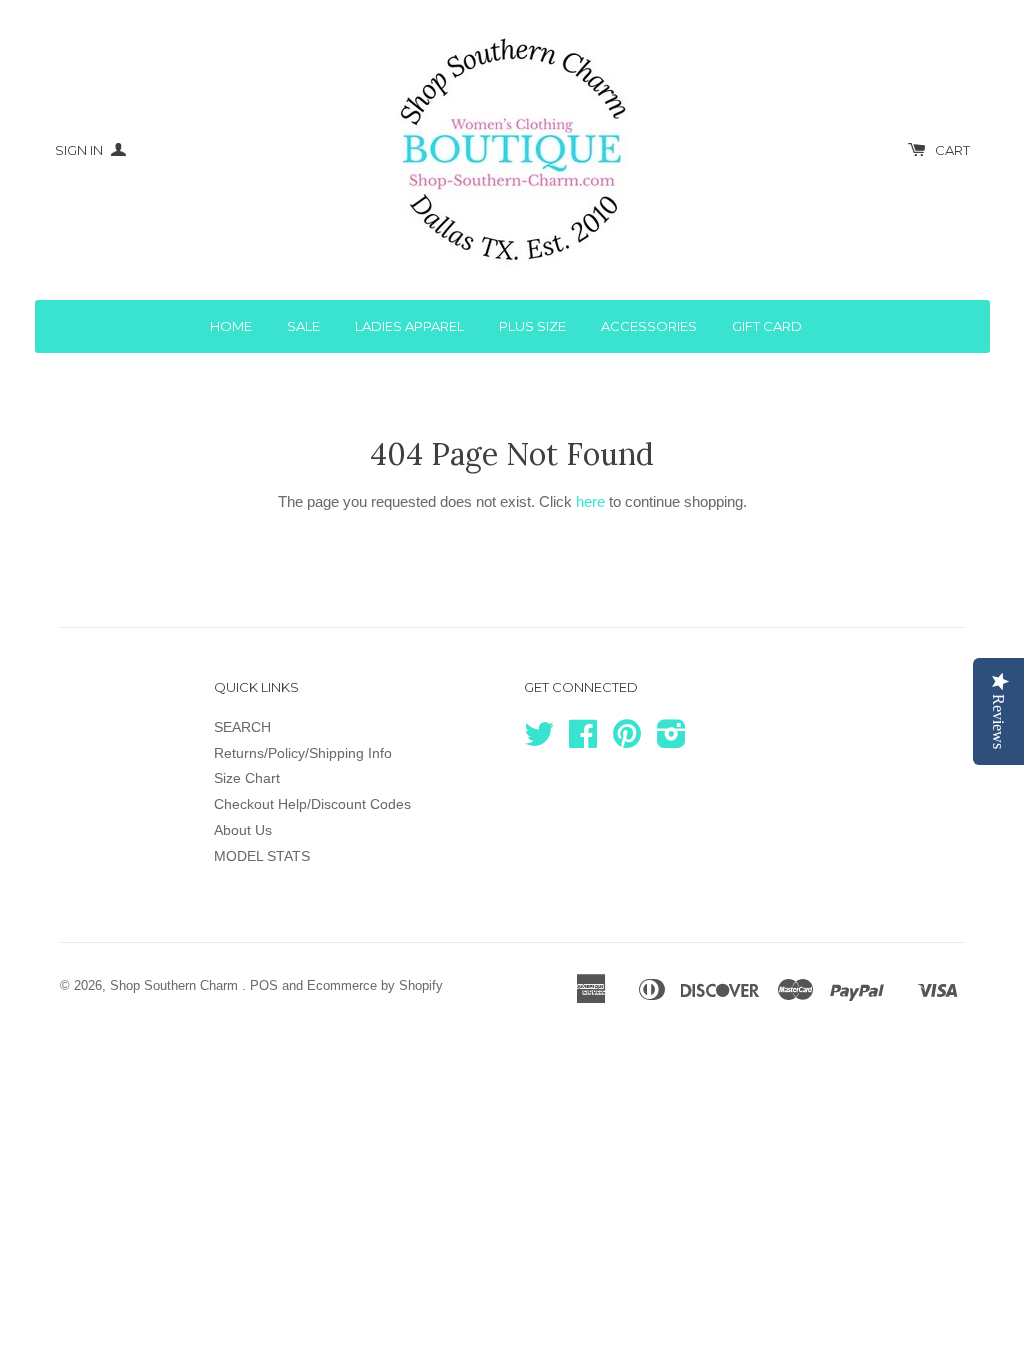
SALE (303, 326)
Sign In (80, 150)
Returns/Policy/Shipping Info (303, 753)
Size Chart (247, 778)
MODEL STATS (262, 856)
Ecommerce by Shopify (375, 985)
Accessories (649, 326)
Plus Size (532, 326)
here (590, 501)
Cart (952, 150)
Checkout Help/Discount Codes (312, 804)
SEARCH (242, 727)
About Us (243, 830)
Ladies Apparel (409, 326)
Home (231, 326)
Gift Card (767, 326)
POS (264, 985)
